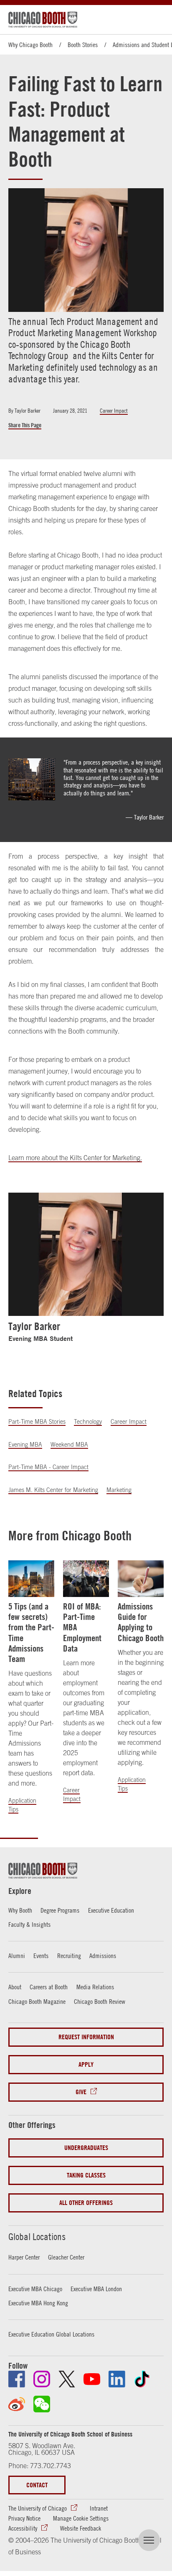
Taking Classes (86, 2175)
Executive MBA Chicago (35, 2289)
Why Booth (20, 1910)
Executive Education (111, 1910)
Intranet (99, 2508)
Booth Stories (83, 45)
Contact (37, 2485)
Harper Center (24, 2257)
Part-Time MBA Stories (37, 1422)
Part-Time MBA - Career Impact (48, 1467)
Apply (86, 2064)
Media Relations (95, 1987)
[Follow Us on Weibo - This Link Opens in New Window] (17, 2404)
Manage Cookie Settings (81, 2518)
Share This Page (25, 425)
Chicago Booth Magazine (37, 2001)
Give (81, 2092)
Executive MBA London (96, 2289)
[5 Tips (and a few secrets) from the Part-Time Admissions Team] (31, 1579)
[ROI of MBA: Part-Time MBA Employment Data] (86, 1579)
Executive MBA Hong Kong (38, 2303)
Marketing (119, 1490)
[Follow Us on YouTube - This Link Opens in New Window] (92, 2379)
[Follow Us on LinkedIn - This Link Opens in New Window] (117, 2379)
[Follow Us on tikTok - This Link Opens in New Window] (142, 2379)
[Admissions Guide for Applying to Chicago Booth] (141, 1579)
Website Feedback (81, 2528)
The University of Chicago (38, 2508)
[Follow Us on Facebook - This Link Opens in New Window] (17, 2379)
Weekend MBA (69, 1445)
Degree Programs (60, 1910)
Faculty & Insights (29, 1924)
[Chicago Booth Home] (43, 20)
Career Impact (114, 411)
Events (41, 1956)
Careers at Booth (49, 1987)
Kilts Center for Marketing (105, 1158)
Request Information (86, 2037)
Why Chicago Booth (30, 45)
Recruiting (69, 1956)
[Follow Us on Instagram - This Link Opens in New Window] (42, 2379)
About (15, 1987)
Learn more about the (39, 1158)
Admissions (103, 1956)
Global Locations (37, 2237)
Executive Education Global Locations (51, 2334)
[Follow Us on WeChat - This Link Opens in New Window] (42, 2404)
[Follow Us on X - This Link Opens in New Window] (67, 2379)
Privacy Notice (24, 2518)
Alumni (17, 1956)
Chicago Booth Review (100, 2001)
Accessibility (23, 2528)
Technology (88, 1422)
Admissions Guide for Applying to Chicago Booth (141, 1622)
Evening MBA (25, 1445)
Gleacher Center (66, 2257)
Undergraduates (86, 2148)
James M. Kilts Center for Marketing (53, 1490)
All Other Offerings (86, 2203)
